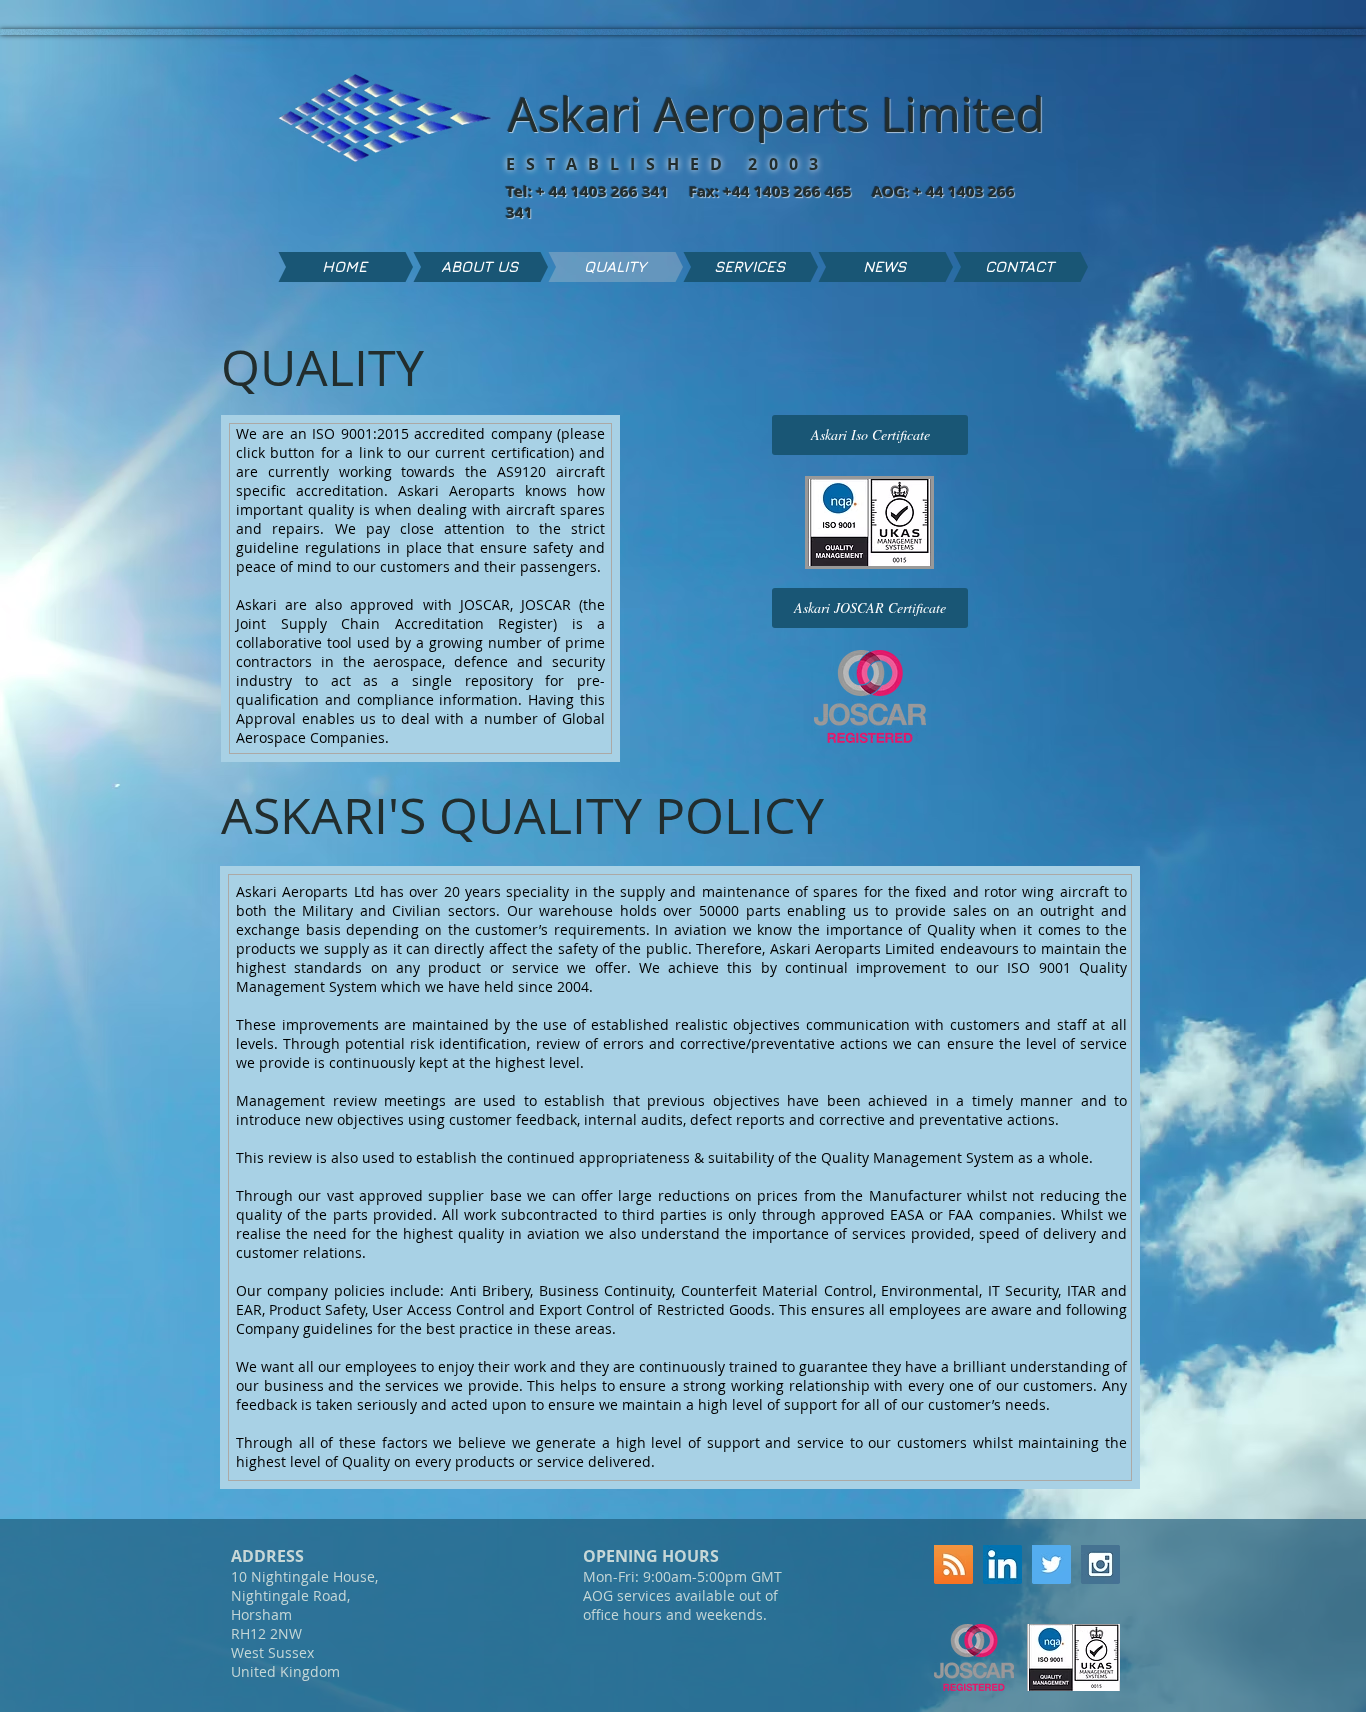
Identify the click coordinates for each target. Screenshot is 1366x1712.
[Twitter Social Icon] (1051, 1564)
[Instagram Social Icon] (1100, 1564)
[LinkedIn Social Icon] (1002, 1564)
